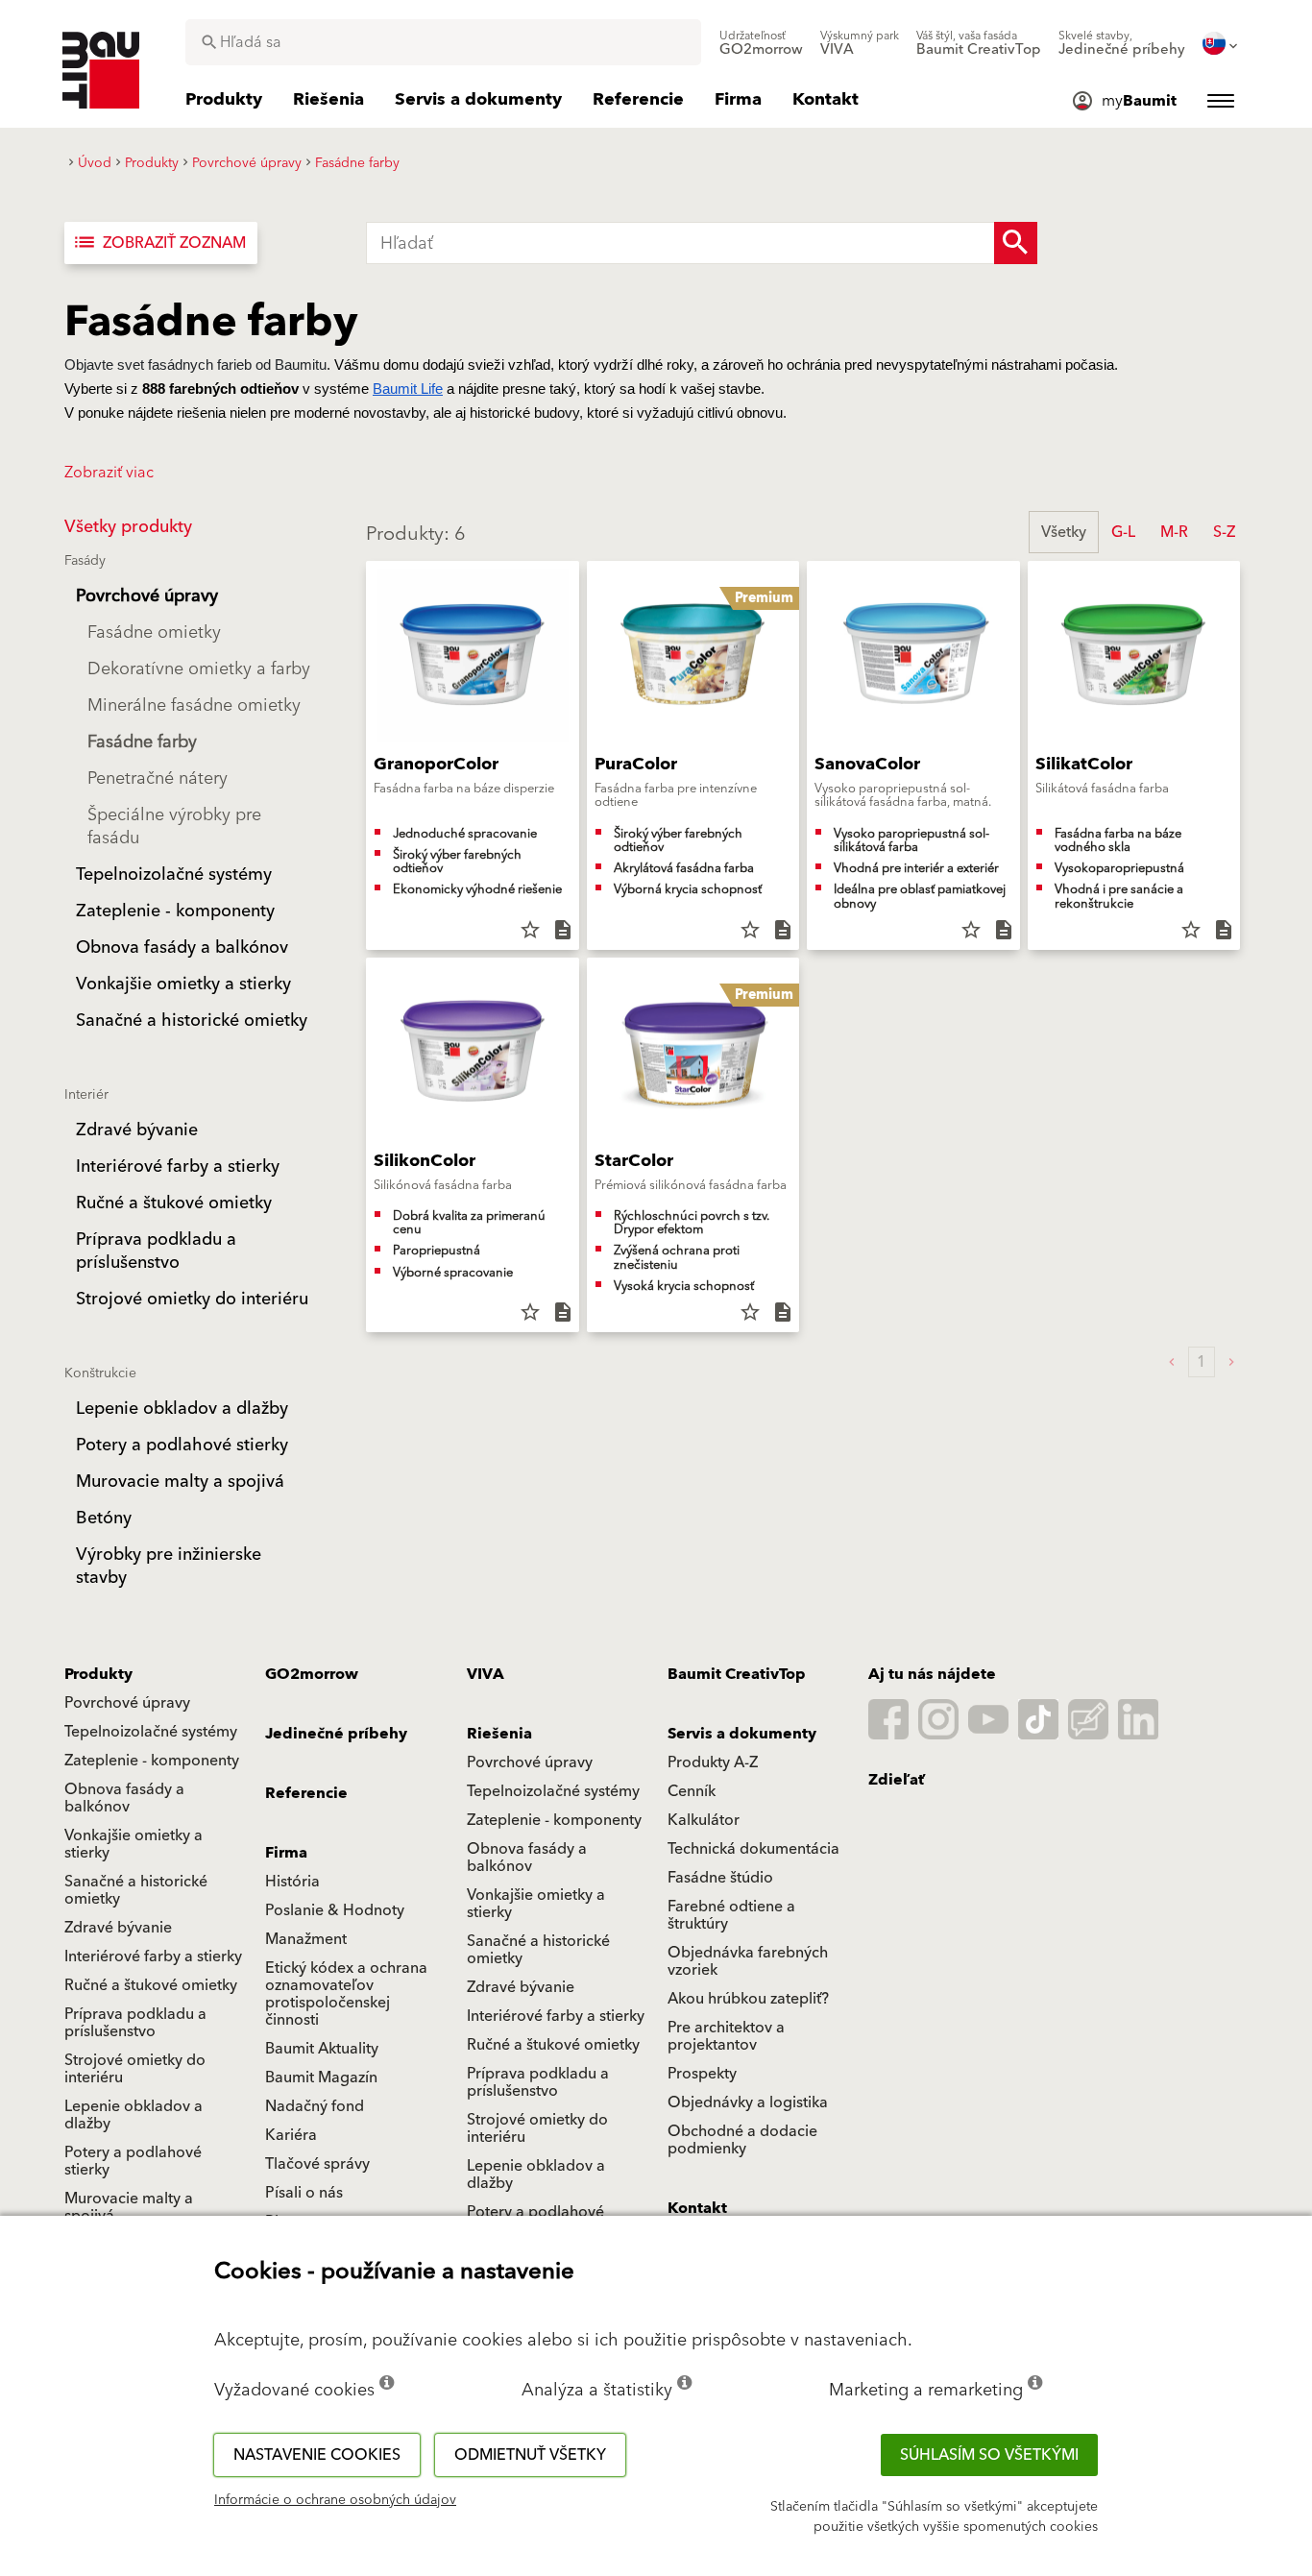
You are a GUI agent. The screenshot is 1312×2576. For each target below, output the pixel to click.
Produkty (98, 1674)
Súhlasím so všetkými (989, 2455)
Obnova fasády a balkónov (124, 1798)
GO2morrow (312, 1674)
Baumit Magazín (321, 2078)
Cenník (692, 1791)
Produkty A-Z (713, 1762)
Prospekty (702, 2074)
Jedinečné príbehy (336, 1734)
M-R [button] (1174, 532)
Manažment (306, 1939)
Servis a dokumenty (742, 1734)
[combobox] (443, 42)
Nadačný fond (315, 2106)
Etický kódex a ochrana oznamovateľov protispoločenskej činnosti (346, 1994)
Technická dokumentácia (753, 1849)
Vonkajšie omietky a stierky (134, 1844)
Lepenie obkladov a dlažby (134, 2115)
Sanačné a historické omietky (136, 1890)
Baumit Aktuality (322, 2049)
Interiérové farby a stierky (153, 1956)
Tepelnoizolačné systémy (151, 1732)
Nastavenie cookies (317, 2455)
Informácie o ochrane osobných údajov (335, 2500)
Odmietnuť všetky (530, 2455)
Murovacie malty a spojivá (129, 2207)
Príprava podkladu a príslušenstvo (135, 2023)
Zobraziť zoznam (159, 243)
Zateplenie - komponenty (152, 1761)
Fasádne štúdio (720, 1878)
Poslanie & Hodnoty (335, 1910)
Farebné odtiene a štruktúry (731, 1915)
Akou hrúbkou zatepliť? (748, 1999)
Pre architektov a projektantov (726, 2036)
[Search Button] (1016, 243)
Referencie (306, 1793)
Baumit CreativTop (737, 1674)
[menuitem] (761, 43)
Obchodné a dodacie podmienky (742, 2140)
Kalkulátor (704, 1820)
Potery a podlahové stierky (133, 2161)
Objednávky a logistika (748, 2102)
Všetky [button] (1064, 532)
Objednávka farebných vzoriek (748, 1961)
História (292, 1882)
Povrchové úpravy (127, 1703)
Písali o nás (304, 2193)
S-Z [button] (1224, 532)
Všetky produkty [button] (128, 527)
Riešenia (499, 1734)
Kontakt (697, 2208)
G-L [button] (1123, 532)
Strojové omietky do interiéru (135, 2069)
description (563, 930)
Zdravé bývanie (118, 1928)
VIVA (486, 1674)
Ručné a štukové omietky (151, 1985)
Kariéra (291, 2135)
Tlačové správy (317, 2164)
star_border (530, 930)
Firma (286, 1853)
